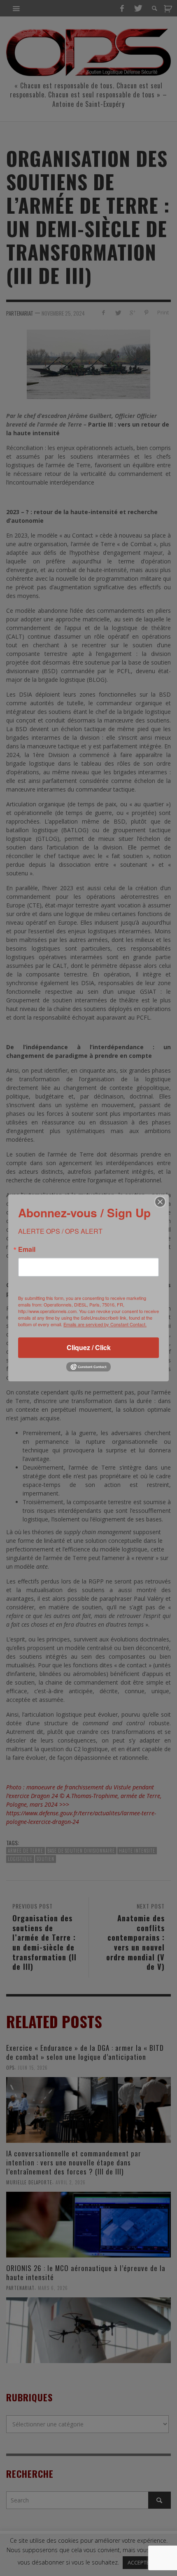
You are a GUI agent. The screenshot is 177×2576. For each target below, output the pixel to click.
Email (27, 1249)
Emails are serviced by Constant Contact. (105, 1324)
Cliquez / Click (89, 1347)
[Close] (160, 1202)
